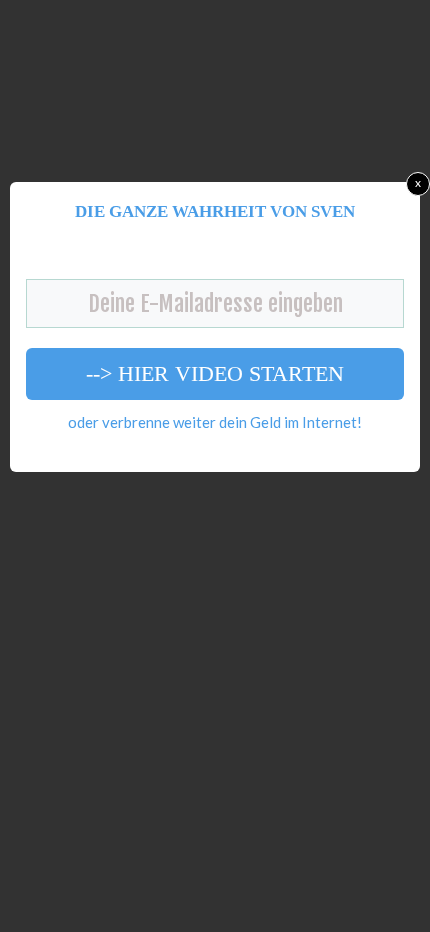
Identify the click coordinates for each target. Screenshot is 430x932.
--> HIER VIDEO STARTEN (215, 373)
